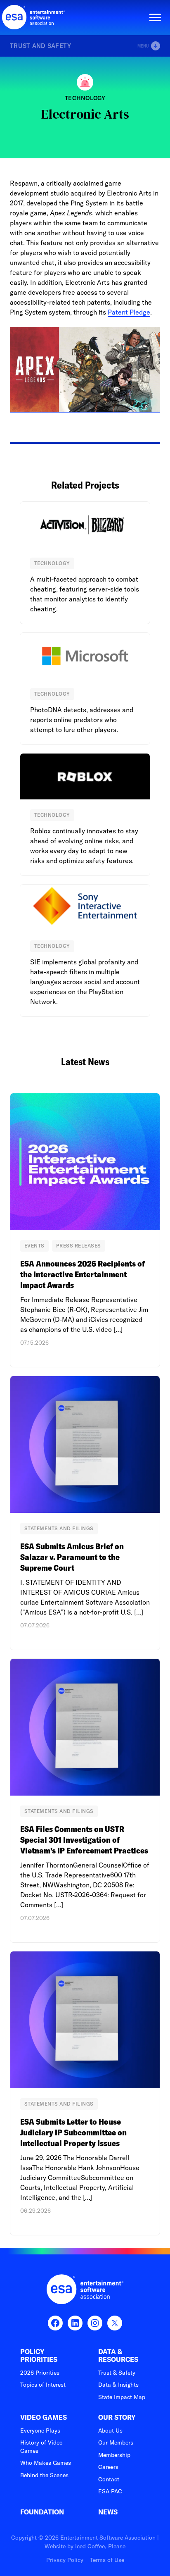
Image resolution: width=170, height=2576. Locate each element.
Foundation (42, 2512)
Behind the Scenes (44, 2475)
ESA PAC (110, 2491)
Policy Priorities (39, 2356)
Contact (109, 2479)
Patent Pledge (129, 312)
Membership (114, 2455)
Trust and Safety (41, 46)
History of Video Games (41, 2447)
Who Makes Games (46, 2463)
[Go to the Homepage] (34, 17)
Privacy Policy (65, 2560)
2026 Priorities (40, 2373)
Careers (108, 2467)
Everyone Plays (40, 2431)
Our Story (117, 2417)
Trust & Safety (117, 2373)
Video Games (44, 2417)
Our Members (116, 2442)
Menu (143, 46)
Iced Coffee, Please (100, 2546)
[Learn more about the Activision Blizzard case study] (85, 563)
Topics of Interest (43, 2385)
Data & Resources (118, 2356)
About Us (110, 2431)
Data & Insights (118, 2385)
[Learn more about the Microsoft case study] (85, 689)
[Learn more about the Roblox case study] (85, 815)
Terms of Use (107, 2560)
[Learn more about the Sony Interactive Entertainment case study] (85, 950)
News (108, 2512)
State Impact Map (122, 2397)
